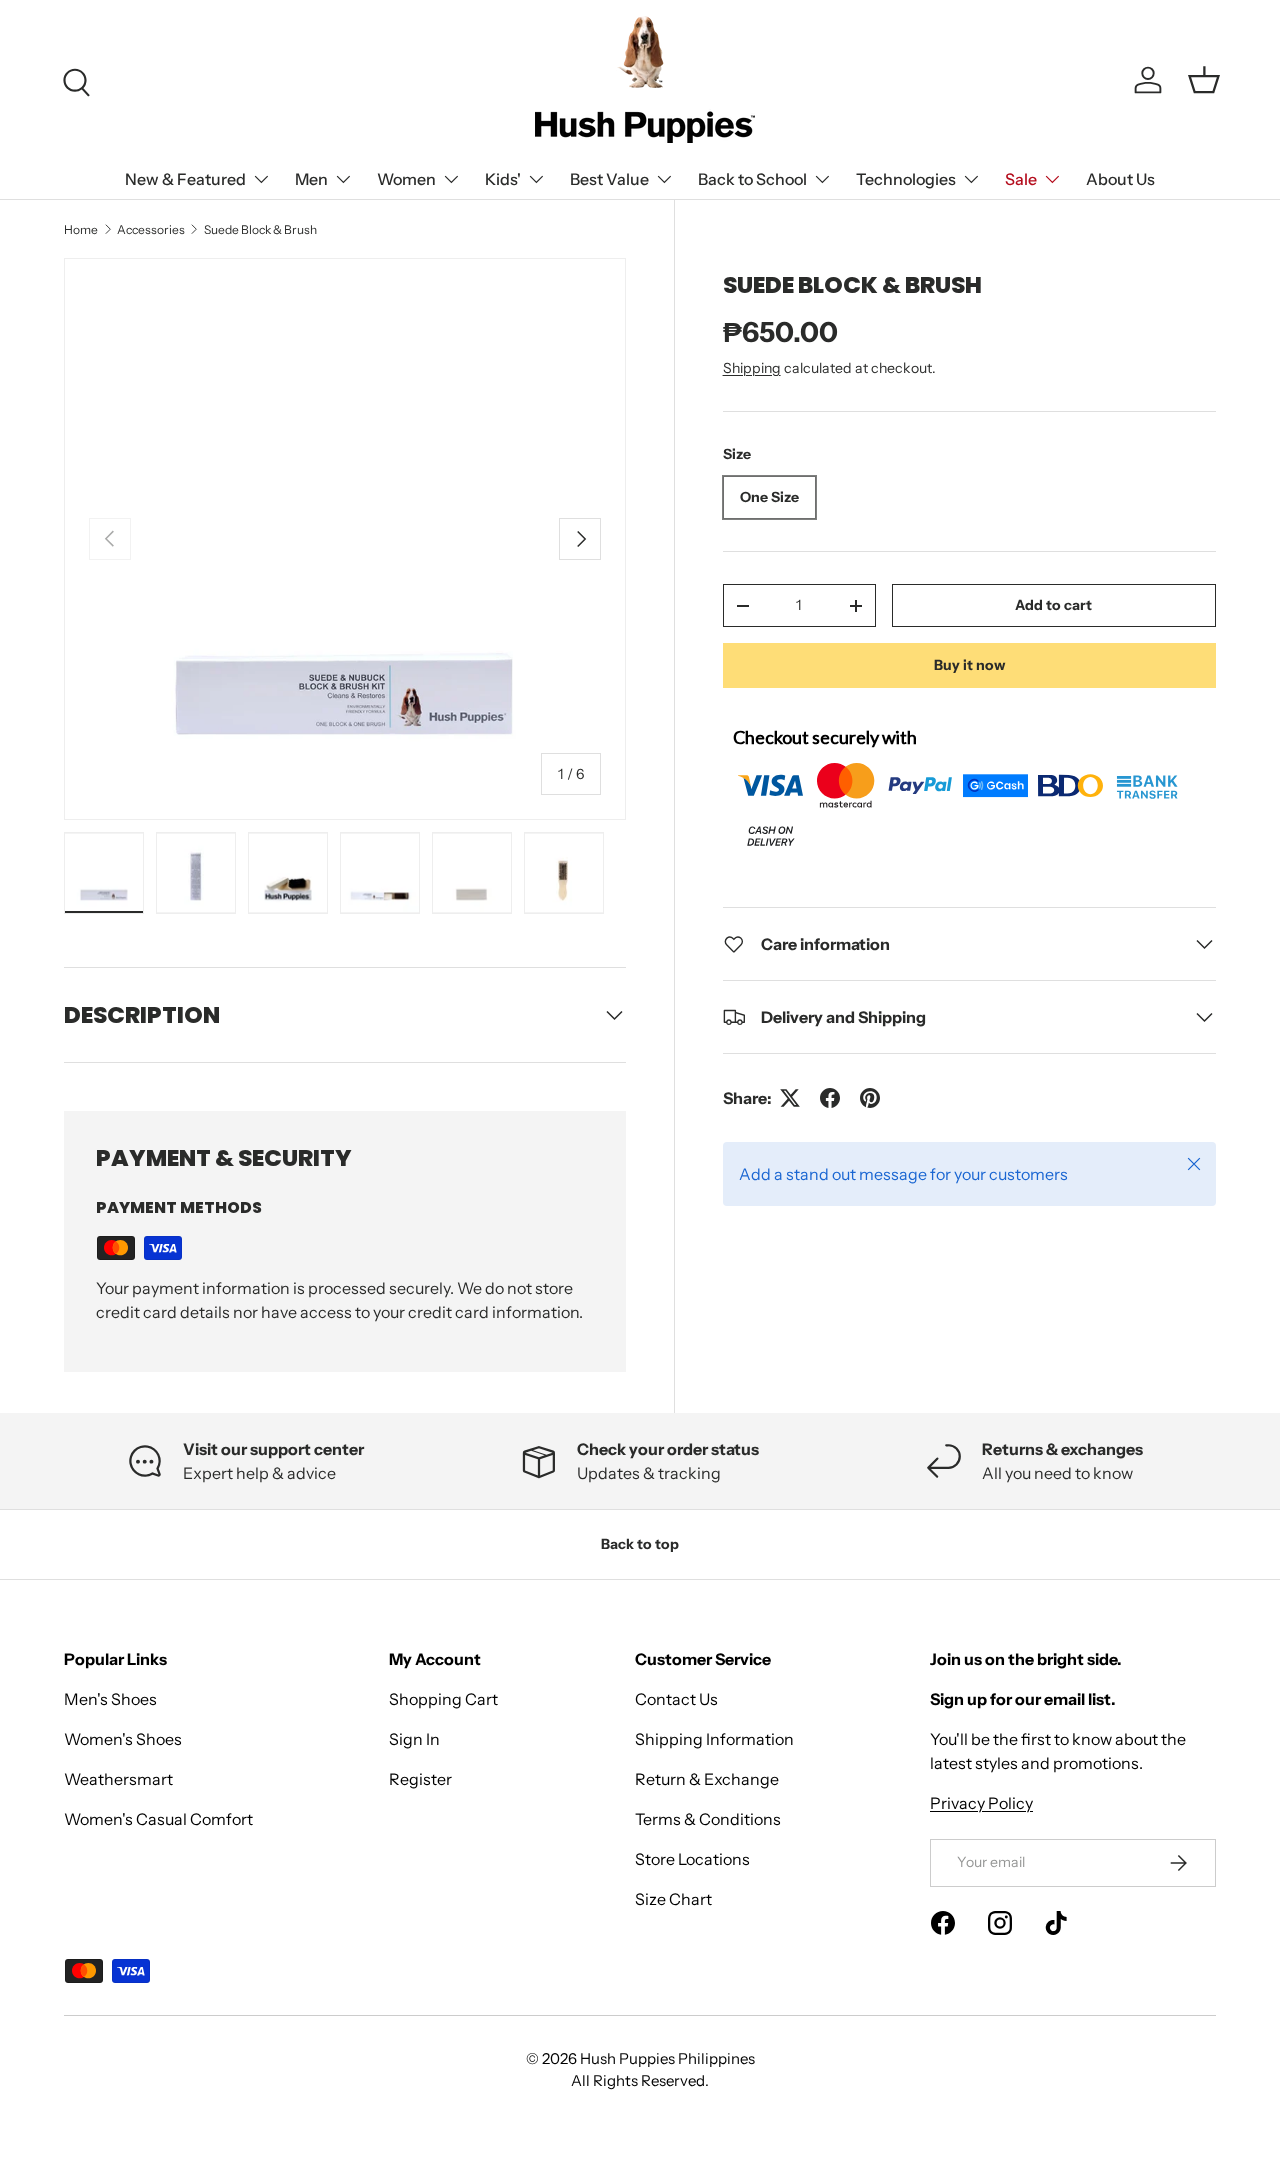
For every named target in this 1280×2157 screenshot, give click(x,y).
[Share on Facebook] (830, 1098)
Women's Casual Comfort (158, 1819)
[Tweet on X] (790, 1098)
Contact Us (676, 1699)
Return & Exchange (707, 1779)
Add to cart (1053, 606)
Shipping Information (714, 1739)
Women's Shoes (123, 1739)
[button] (1204, 80)
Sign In (414, 1739)
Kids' (503, 179)
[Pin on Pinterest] (870, 1098)
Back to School (752, 179)
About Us (1120, 179)
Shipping (752, 368)
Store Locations (692, 1859)
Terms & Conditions (708, 1819)
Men (311, 179)
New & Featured (185, 179)
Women (406, 179)
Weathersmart (118, 1779)
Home (81, 229)
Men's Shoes (110, 1699)
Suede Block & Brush (260, 229)
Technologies (906, 179)
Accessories (151, 229)
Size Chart (673, 1899)
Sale (1021, 179)
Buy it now (969, 665)
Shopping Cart (443, 1699)
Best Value (609, 179)
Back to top (640, 1544)
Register (420, 1779)
